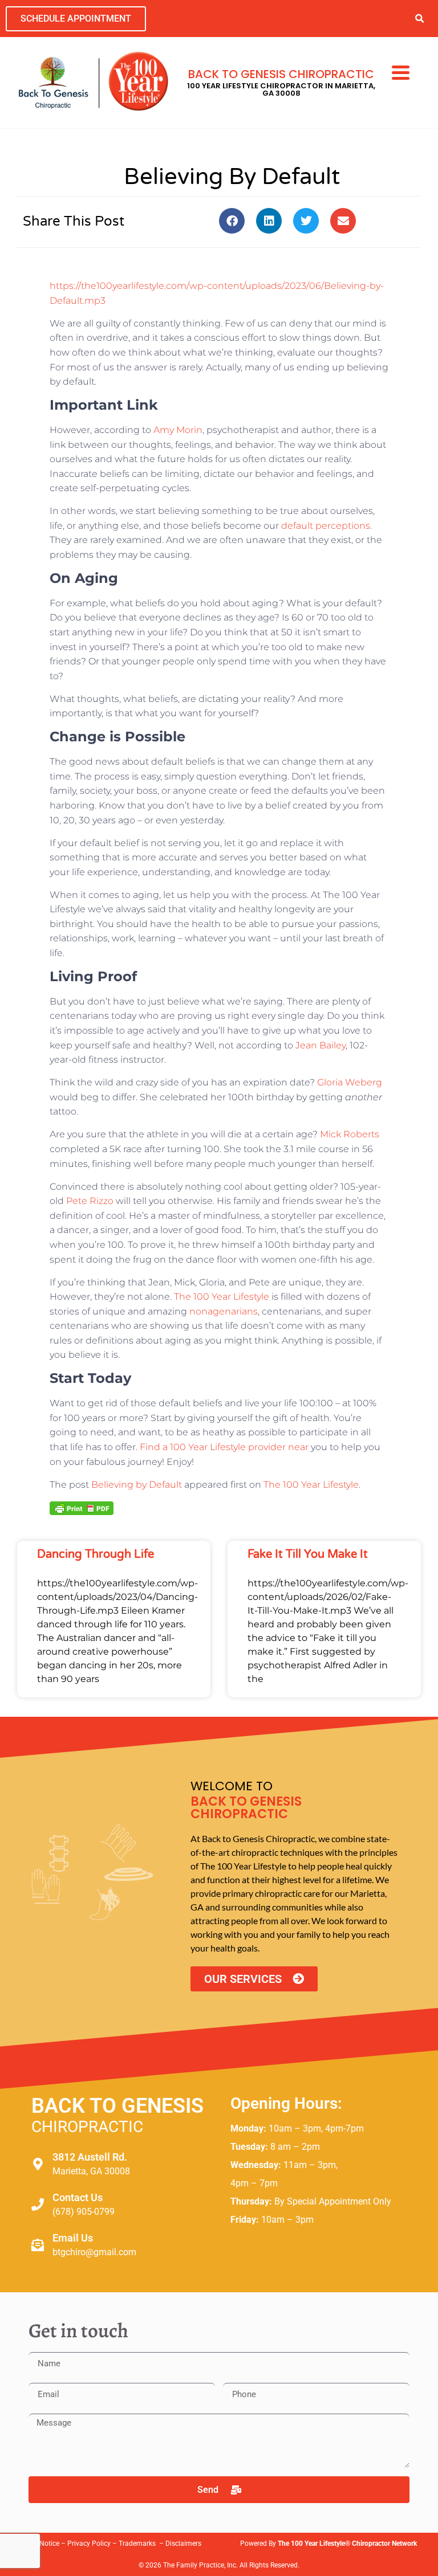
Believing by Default (137, 1485)
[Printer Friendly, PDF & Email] (82, 1508)
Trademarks (138, 2544)
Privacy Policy (89, 2544)
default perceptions (326, 526)
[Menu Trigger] (401, 71)
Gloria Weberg (350, 1082)
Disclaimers (183, 2544)
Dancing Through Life (96, 1554)
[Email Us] (38, 2245)
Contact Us (78, 2197)
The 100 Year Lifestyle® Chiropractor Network (347, 2544)
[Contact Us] (38, 2204)
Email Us (73, 2238)
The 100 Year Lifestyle (222, 1297)
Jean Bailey (321, 1045)
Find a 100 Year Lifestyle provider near (224, 1447)
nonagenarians (224, 1311)
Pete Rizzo (90, 1201)
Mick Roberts (350, 1134)
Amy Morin (178, 430)
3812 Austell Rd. (90, 2157)
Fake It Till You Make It (308, 1554)
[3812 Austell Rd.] (38, 2164)
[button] (419, 19)
